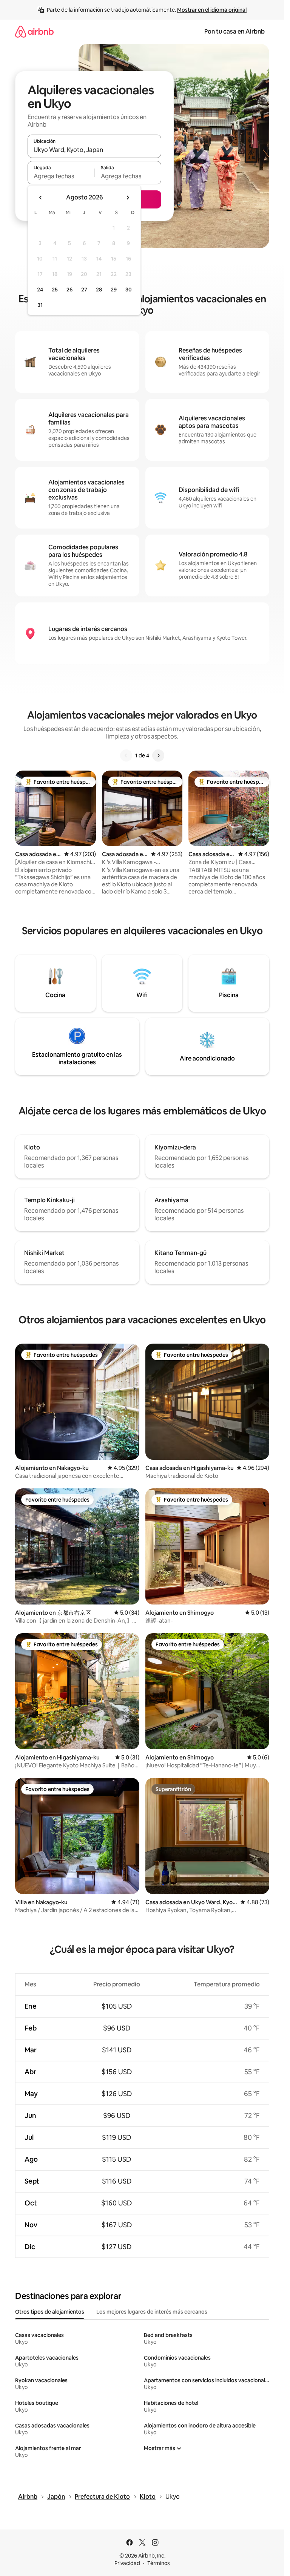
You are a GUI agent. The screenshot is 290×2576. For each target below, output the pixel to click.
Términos (159, 2563)
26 (69, 290)
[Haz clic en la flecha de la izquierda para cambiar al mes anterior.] (41, 198)
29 (114, 290)
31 (40, 305)
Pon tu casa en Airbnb (234, 31)
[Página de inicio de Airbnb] (34, 31)
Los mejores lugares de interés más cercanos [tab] (152, 2312)
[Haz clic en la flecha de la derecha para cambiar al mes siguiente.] (128, 198)
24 (40, 290)
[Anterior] (126, 755)
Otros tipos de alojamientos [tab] (50, 2312)
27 (84, 290)
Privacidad (127, 2563)
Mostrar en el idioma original (212, 10)
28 (99, 290)
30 (129, 290)
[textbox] (61, 176)
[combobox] (94, 150)
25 (55, 290)
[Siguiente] (158, 755)
